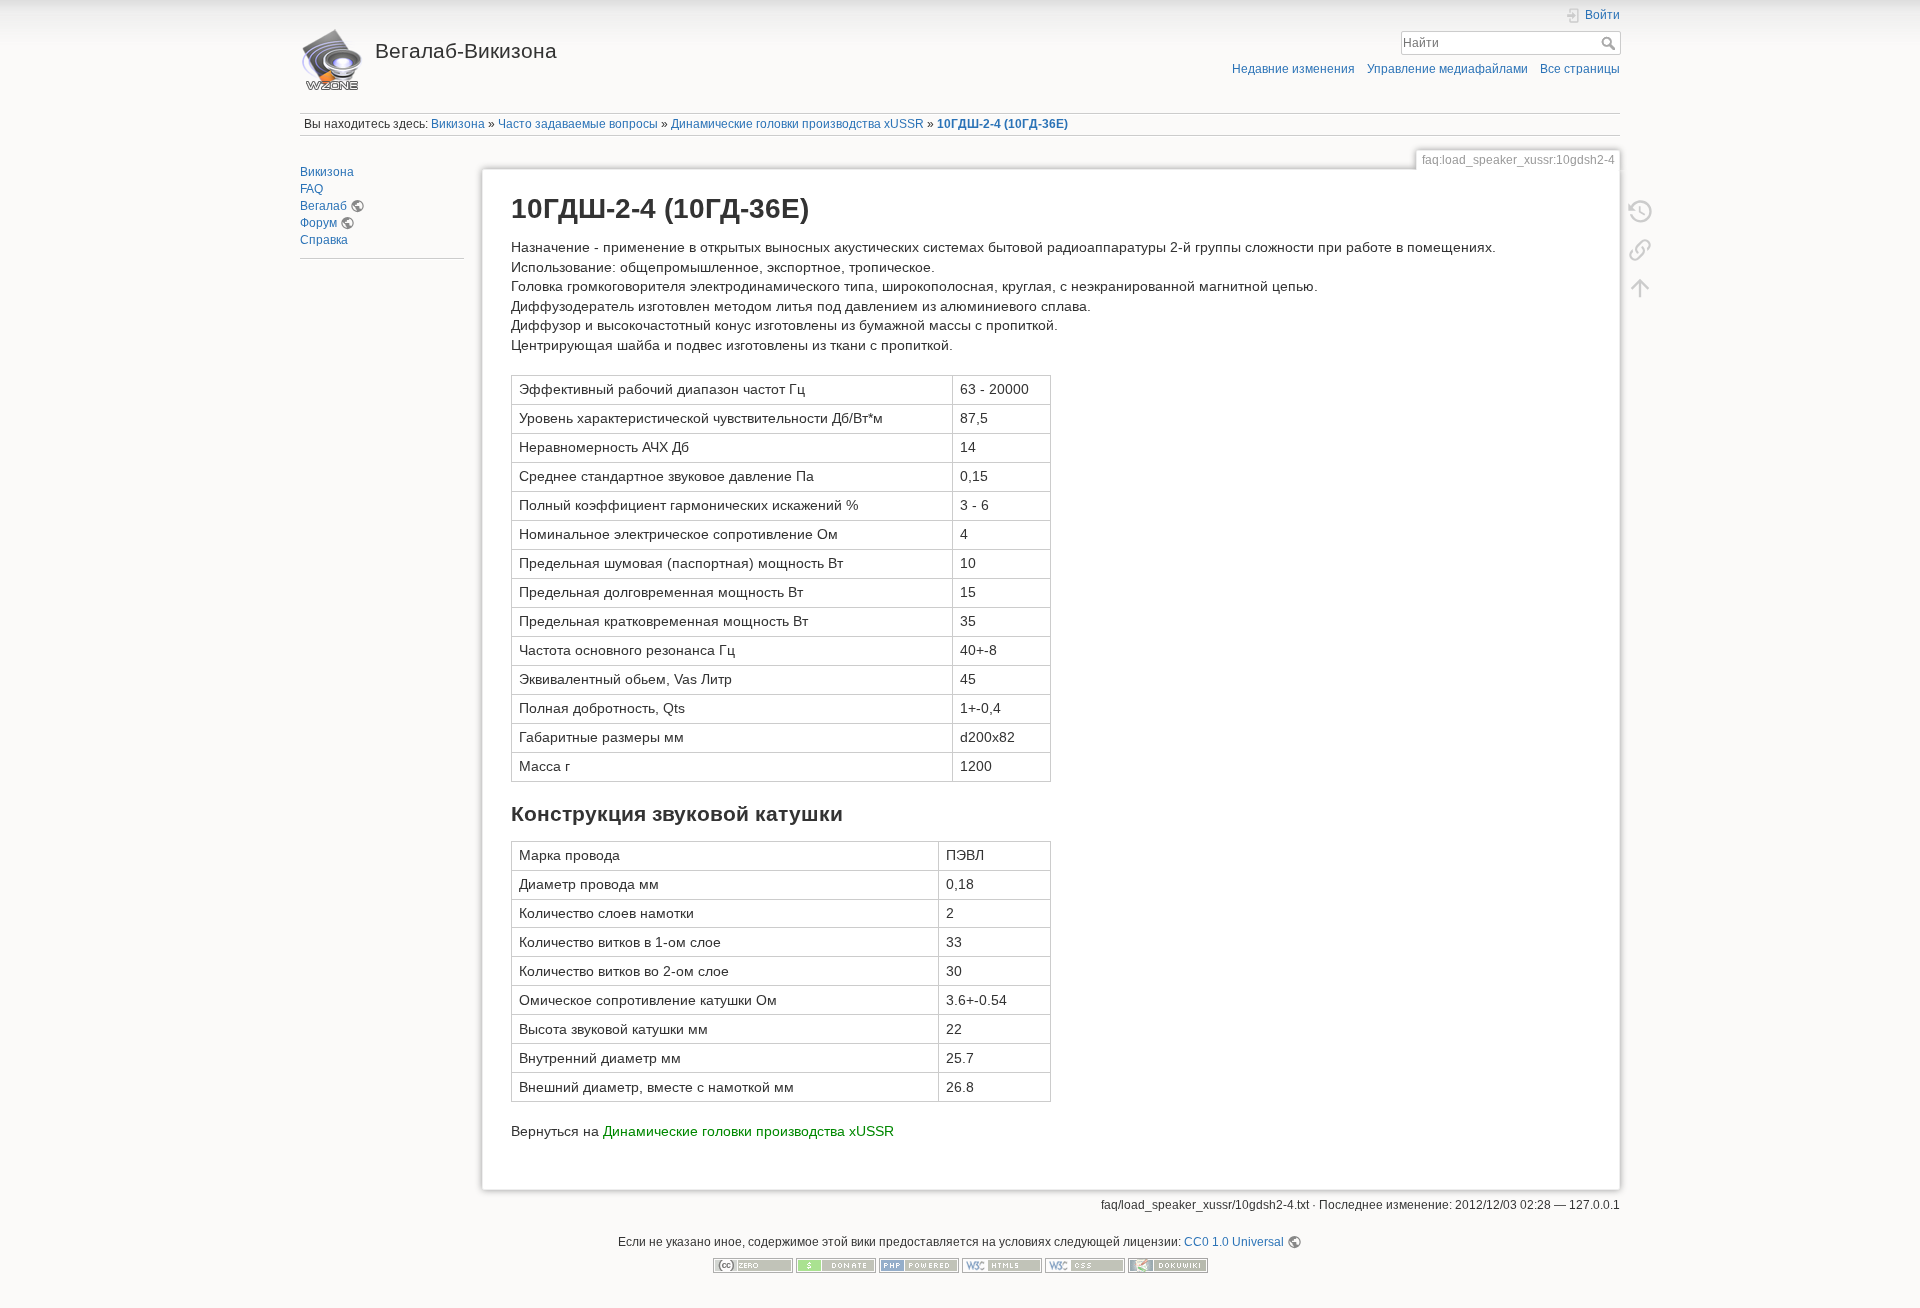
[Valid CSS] (1085, 1265)
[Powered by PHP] (919, 1265)
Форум (318, 223)
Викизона (458, 124)
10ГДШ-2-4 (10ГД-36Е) (1002, 124)
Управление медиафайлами (1447, 69)
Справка (324, 240)
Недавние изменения (1293, 69)
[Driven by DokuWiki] (1168, 1265)
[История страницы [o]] (1640, 212)
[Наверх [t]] (1640, 288)
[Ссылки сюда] (1640, 250)
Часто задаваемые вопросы (578, 124)
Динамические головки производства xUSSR (797, 124)
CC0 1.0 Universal (1234, 1242)
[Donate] (836, 1265)
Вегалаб (323, 206)
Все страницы (1580, 69)
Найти (1610, 43)
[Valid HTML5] (1002, 1265)
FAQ (311, 189)
